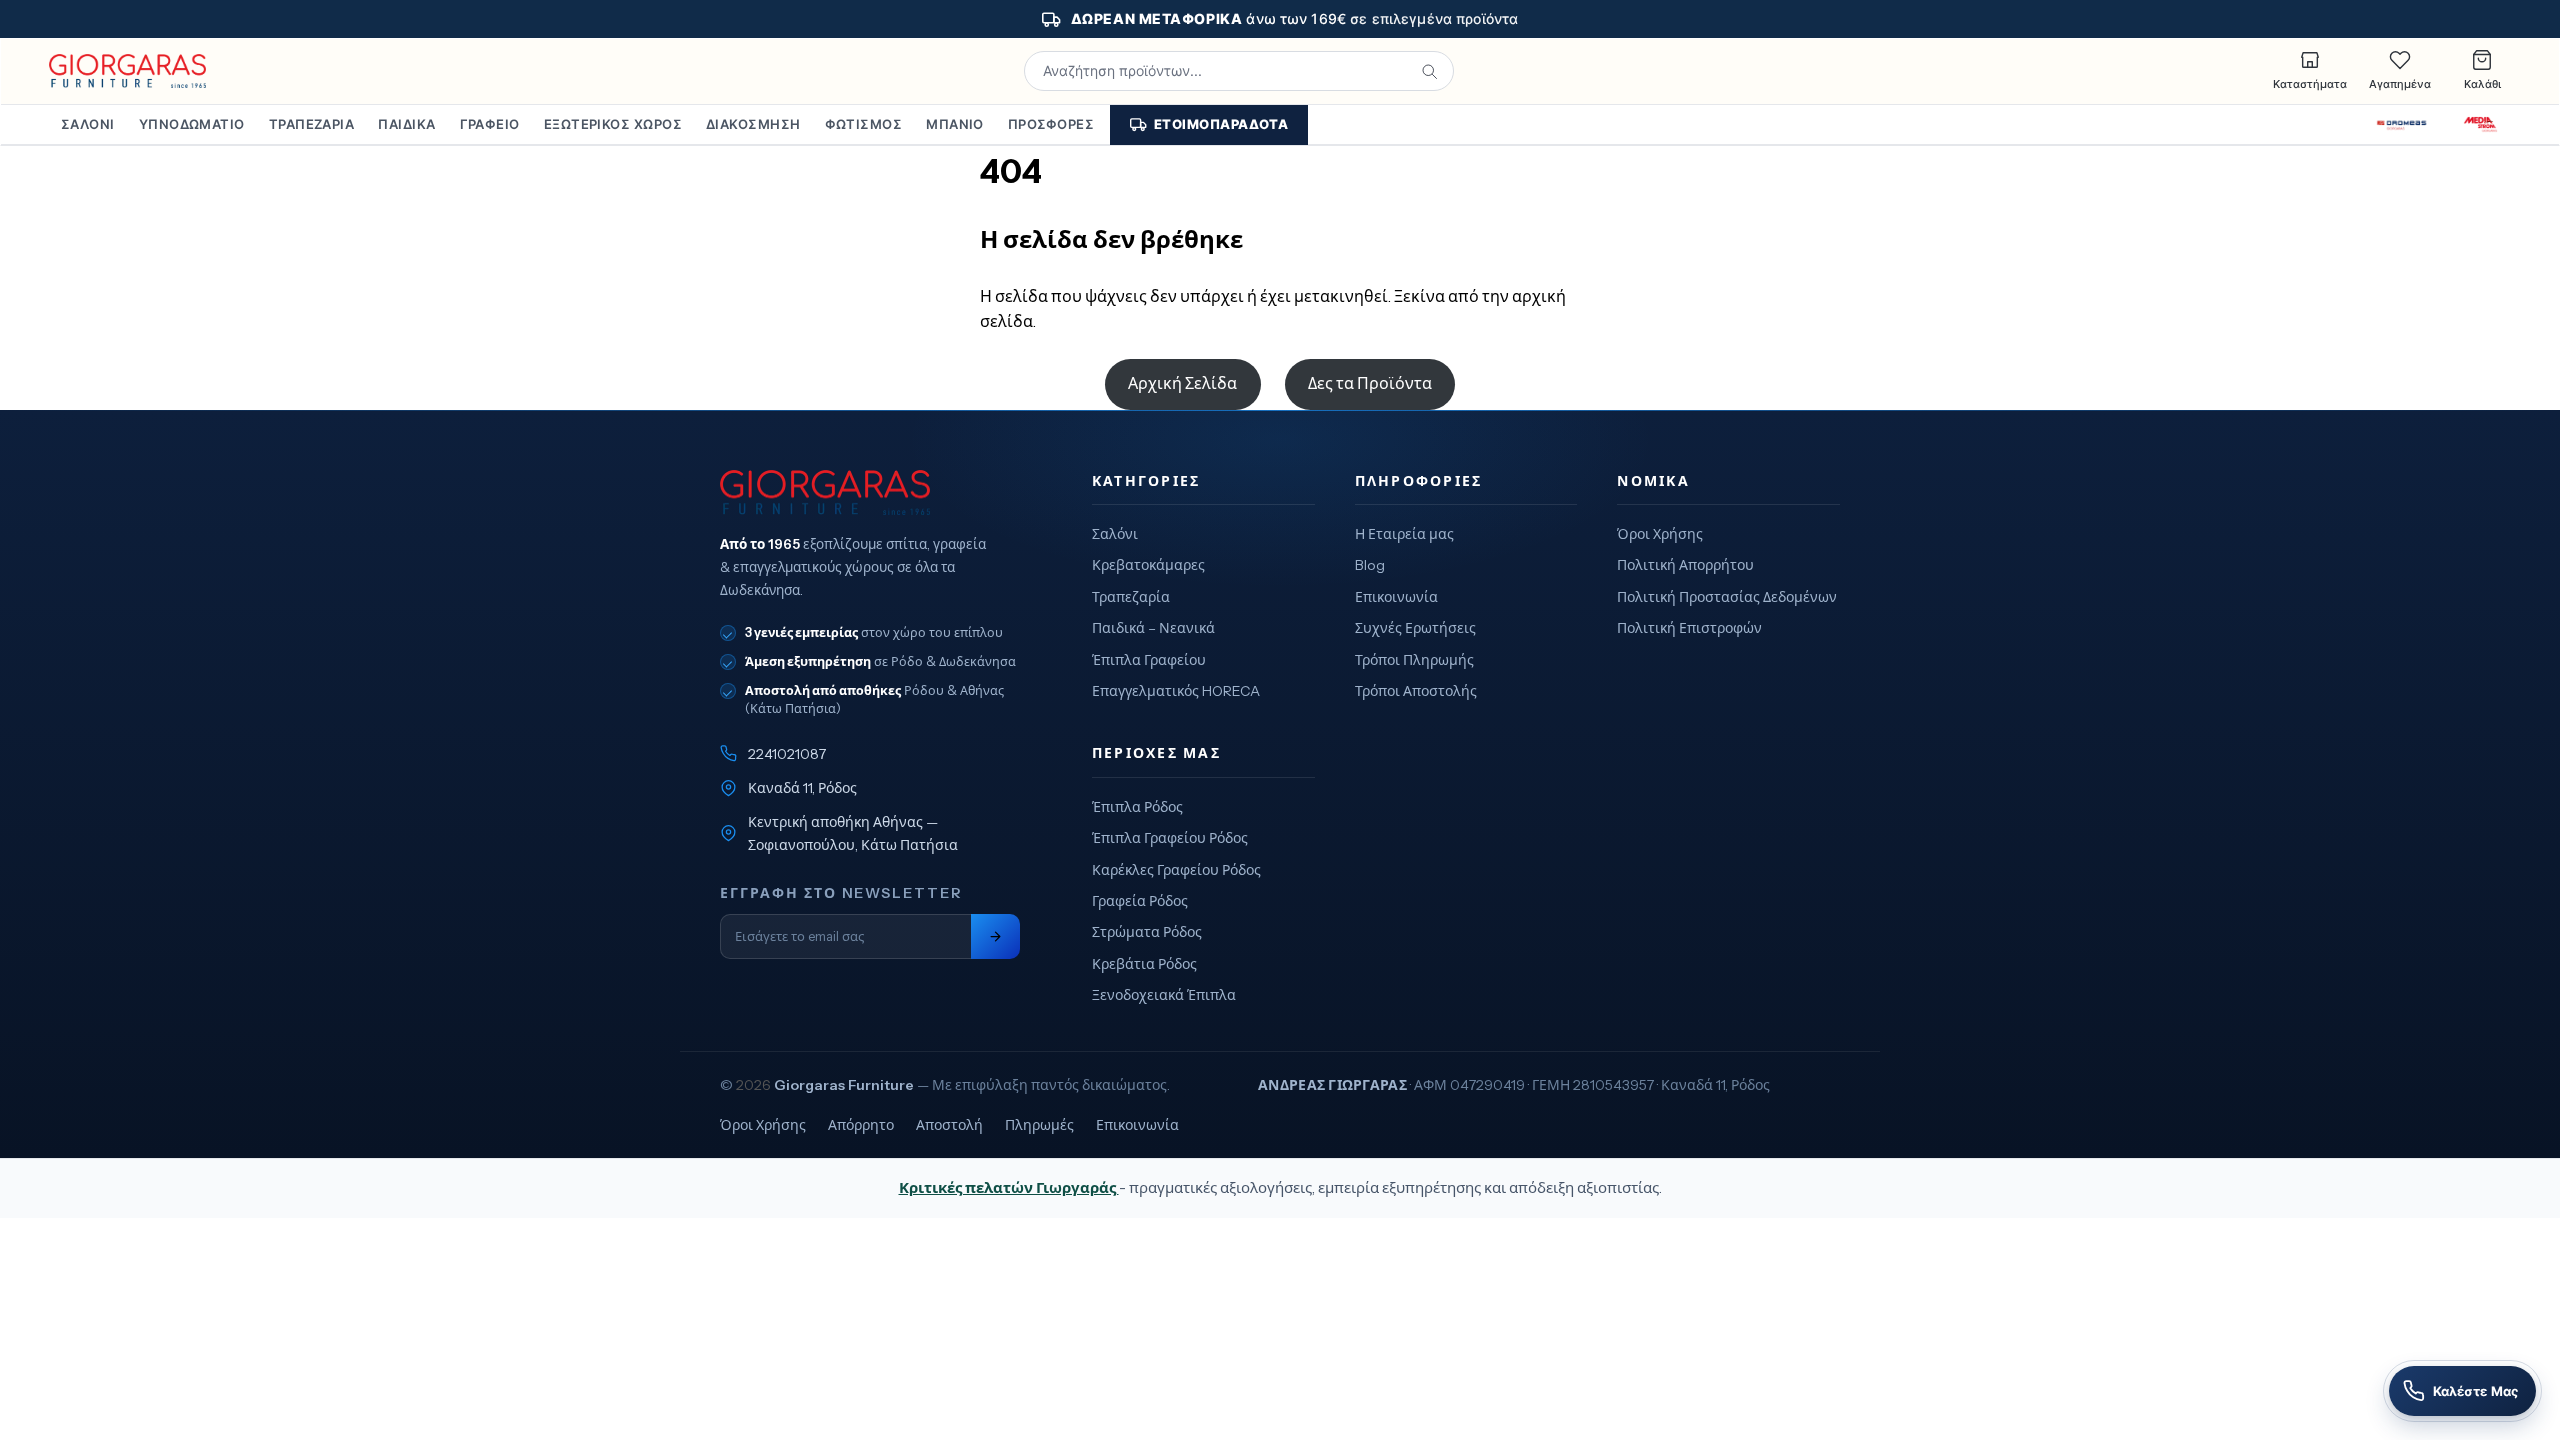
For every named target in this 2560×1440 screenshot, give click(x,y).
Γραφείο (490, 124)
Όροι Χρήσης (1660, 534)
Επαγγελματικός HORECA (1176, 691)
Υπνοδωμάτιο (192, 124)
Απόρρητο (861, 1125)
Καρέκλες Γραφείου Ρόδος (1176, 870)
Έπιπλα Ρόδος (1137, 807)
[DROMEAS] (2402, 125)
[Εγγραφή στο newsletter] (995, 936)
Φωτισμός (864, 124)
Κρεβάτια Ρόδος (1144, 964)
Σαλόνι (88, 124)
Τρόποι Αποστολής (1416, 691)
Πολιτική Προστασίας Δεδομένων (1727, 597)
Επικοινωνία (1396, 597)
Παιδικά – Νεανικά (1153, 628)
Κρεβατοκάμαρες (1148, 565)
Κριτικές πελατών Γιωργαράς (1009, 1187)
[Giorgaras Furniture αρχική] (870, 493)
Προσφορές (1051, 124)
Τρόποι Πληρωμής (1414, 660)
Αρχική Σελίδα (1182, 383)
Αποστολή (949, 1125)
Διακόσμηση (753, 124)
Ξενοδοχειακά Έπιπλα (1164, 995)
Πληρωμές (1039, 1125)
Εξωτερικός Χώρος (613, 124)
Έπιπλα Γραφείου (1149, 660)
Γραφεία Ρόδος (1140, 901)
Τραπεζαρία (312, 124)
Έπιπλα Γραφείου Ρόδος (1170, 838)
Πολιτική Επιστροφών (1689, 628)
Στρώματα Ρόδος (1147, 932)
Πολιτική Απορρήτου (1685, 565)
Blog (1370, 565)
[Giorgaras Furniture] (127, 71)
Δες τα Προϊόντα (1370, 383)
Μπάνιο (955, 124)
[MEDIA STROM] (2480, 125)
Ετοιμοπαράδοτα (1221, 124)
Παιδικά (406, 124)
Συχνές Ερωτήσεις (1415, 628)
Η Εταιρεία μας (1404, 534)
